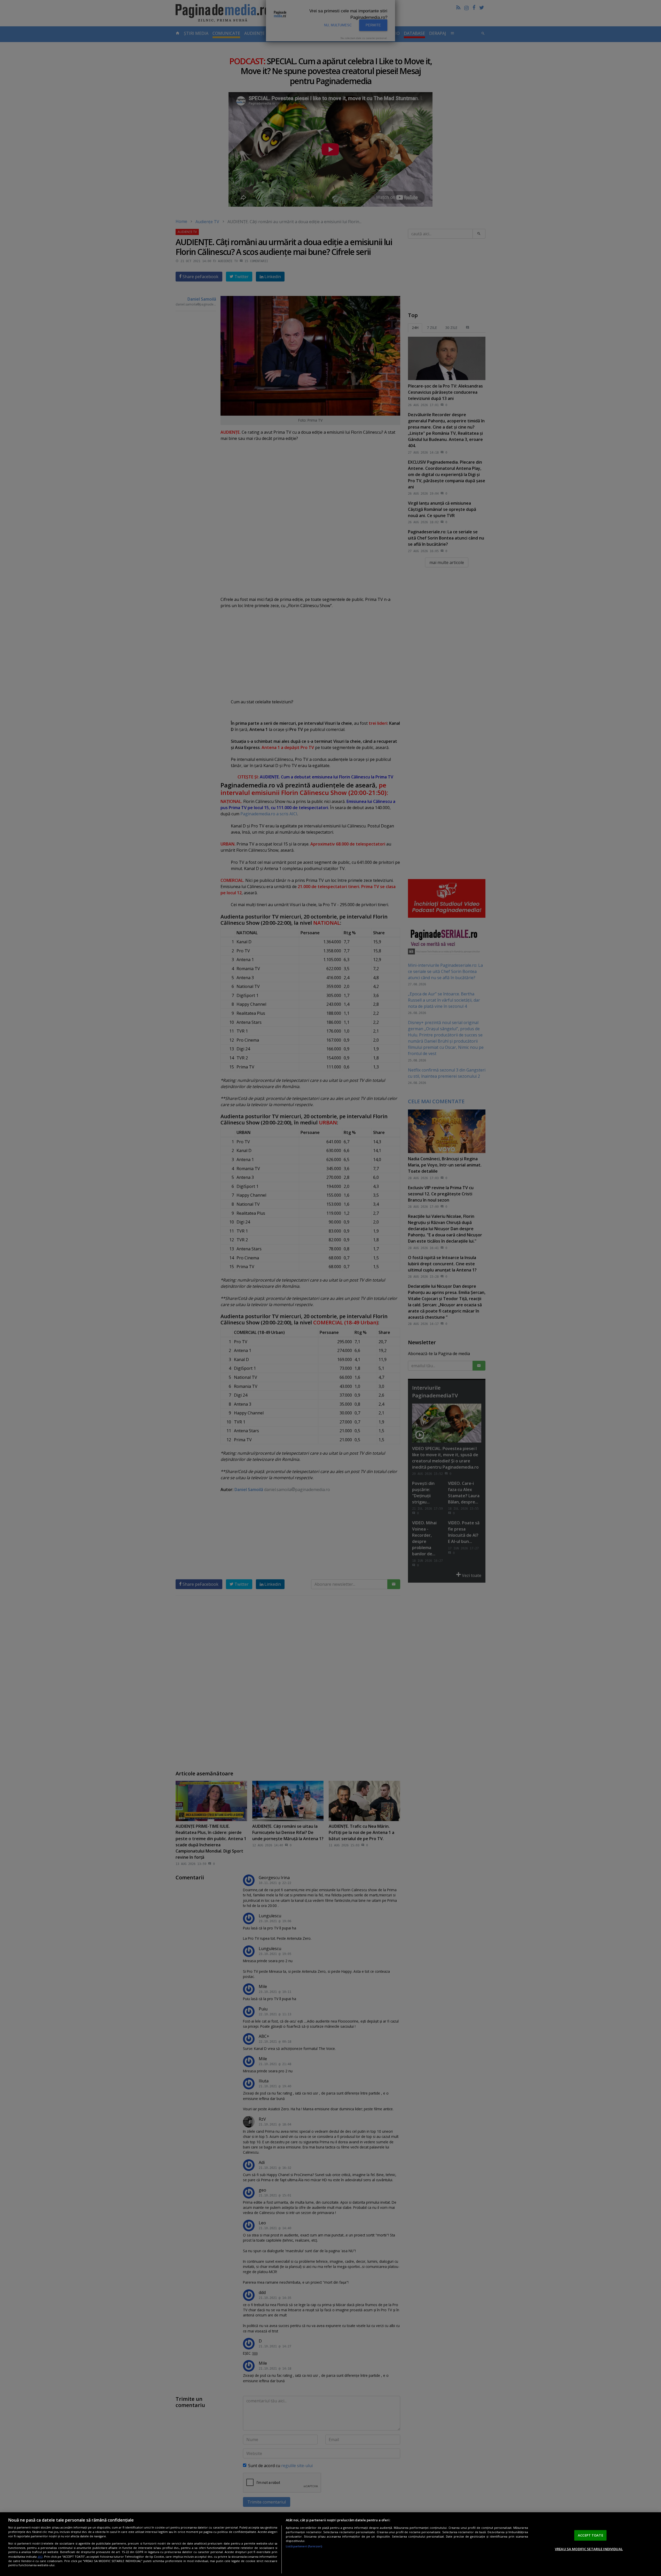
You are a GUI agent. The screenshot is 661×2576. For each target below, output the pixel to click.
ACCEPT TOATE (591, 2535)
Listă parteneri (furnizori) (304, 2546)
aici (40, 2557)
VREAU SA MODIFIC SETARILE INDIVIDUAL (589, 2549)
